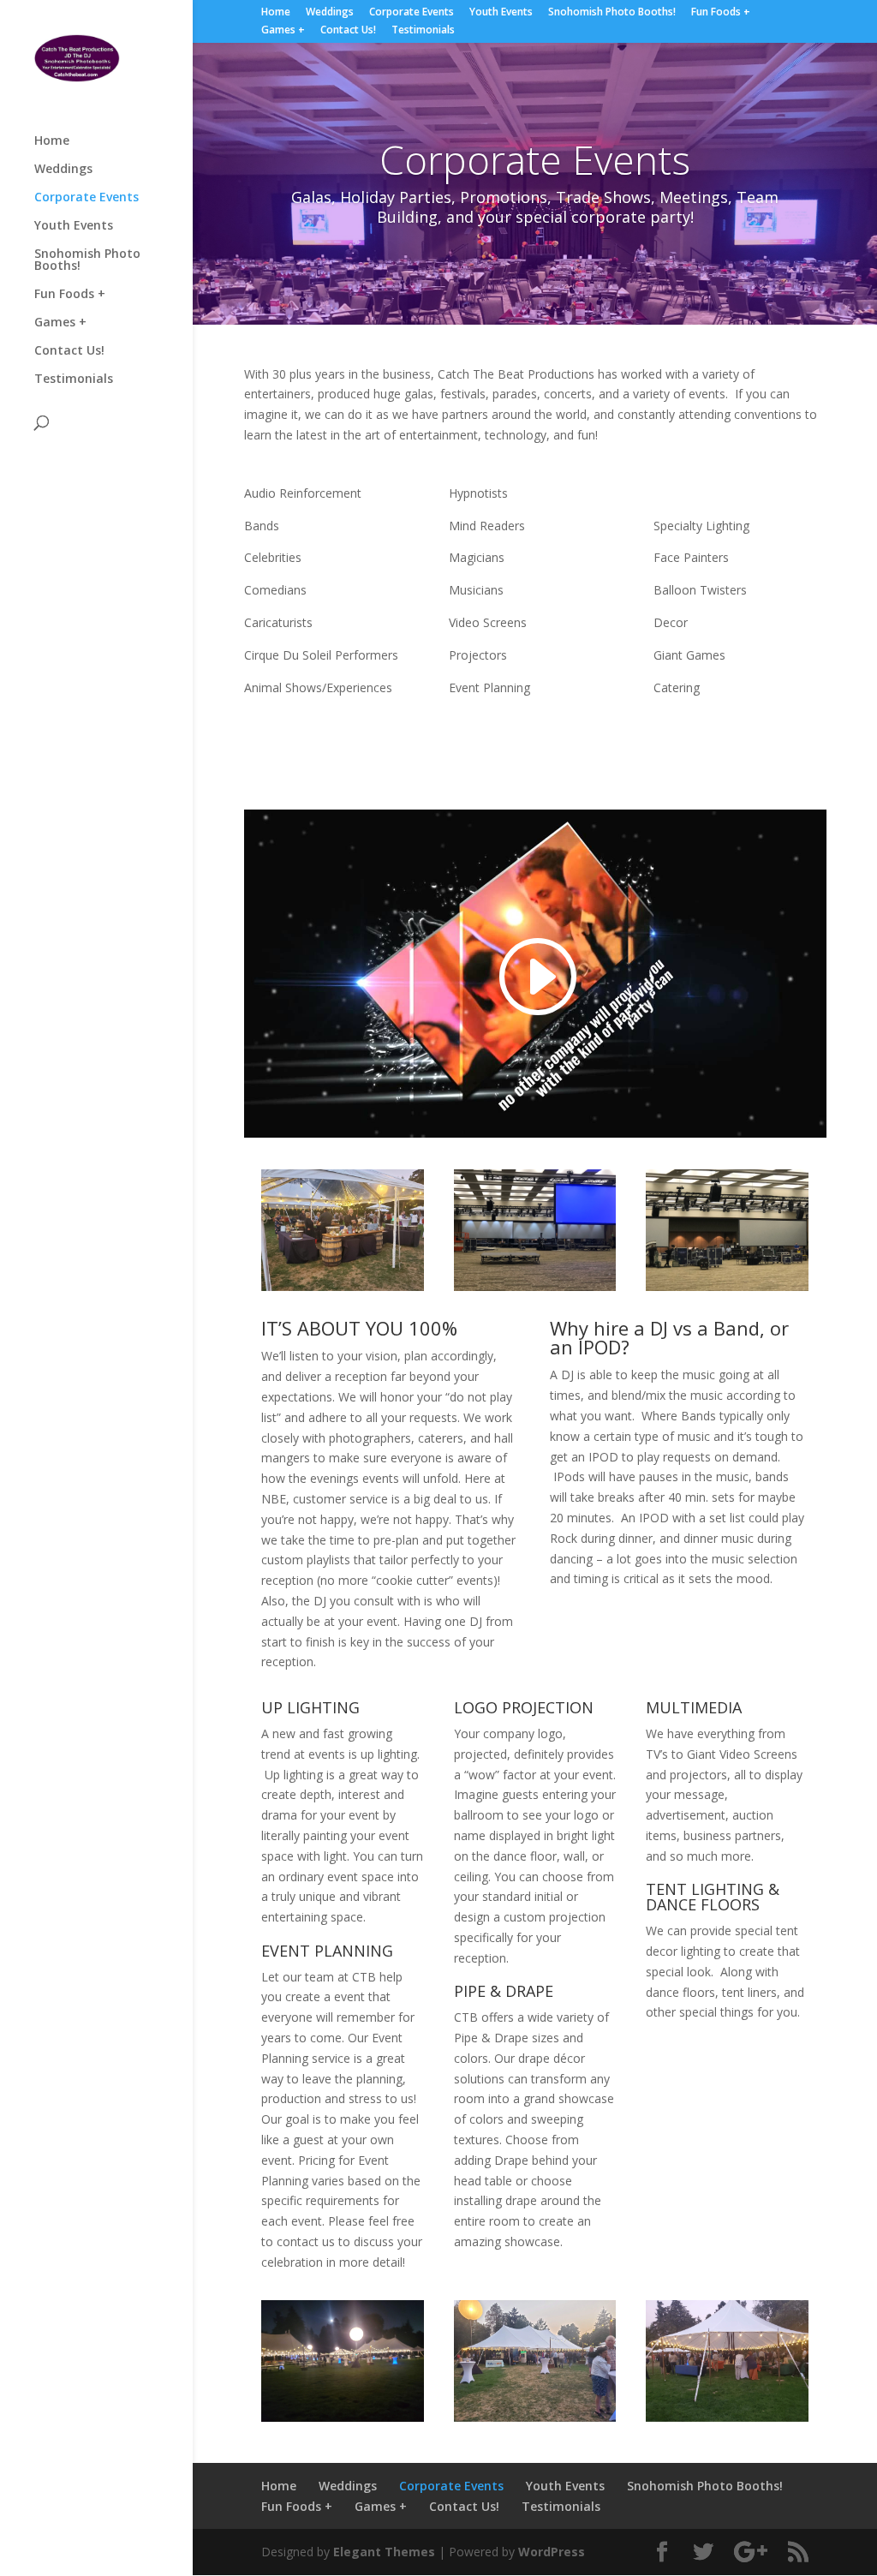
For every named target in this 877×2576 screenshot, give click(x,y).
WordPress (552, 2552)
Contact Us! (348, 31)
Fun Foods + (721, 13)
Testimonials (423, 31)
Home (276, 13)
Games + (283, 31)
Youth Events (501, 13)
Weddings (330, 13)
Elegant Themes (384, 2552)
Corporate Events (412, 13)
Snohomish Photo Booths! (612, 13)
